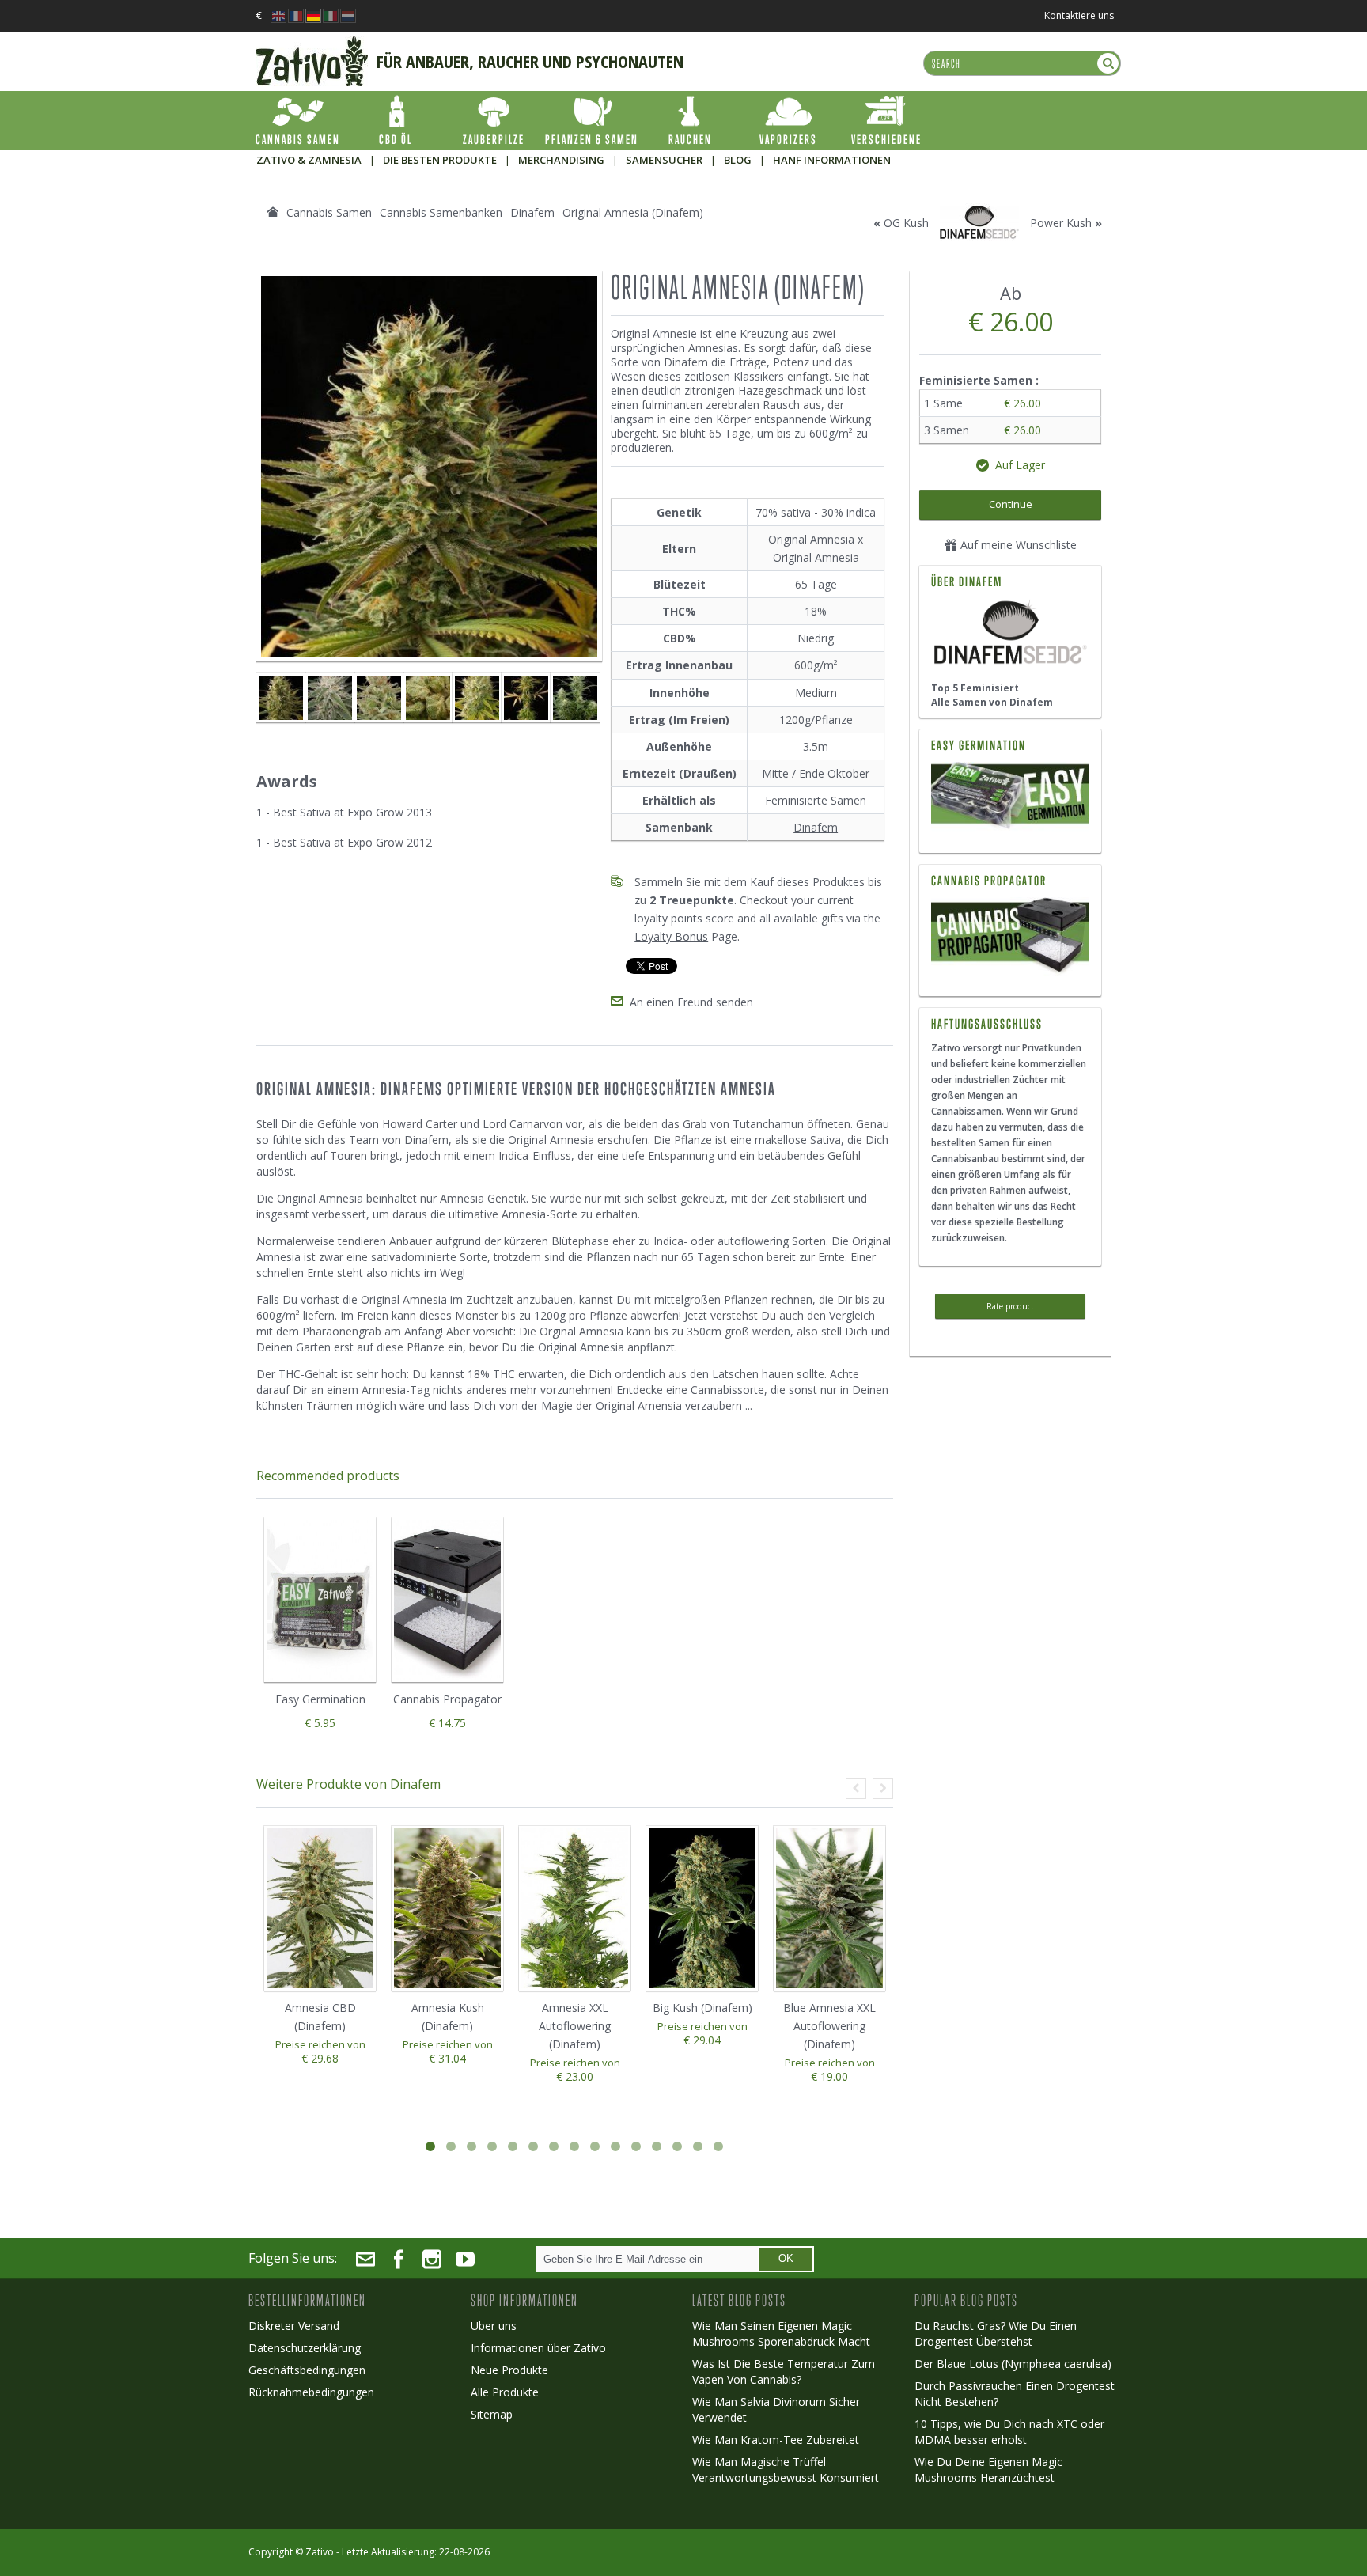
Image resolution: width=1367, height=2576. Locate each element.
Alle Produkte (505, 2392)
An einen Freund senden (691, 1002)
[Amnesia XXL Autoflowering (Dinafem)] (575, 1909)
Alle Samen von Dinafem (992, 702)
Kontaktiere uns (1079, 15)
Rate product (1010, 1306)
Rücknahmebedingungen (311, 2392)
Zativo (320, 2552)
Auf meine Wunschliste (1017, 545)
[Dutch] (348, 11)
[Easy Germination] (1010, 797)
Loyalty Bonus (671, 936)
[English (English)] (278, 11)
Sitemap (492, 2414)
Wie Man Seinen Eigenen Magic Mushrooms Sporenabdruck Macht (781, 2334)
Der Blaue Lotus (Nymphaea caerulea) (1013, 2364)
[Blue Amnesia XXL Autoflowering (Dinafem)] (829, 1909)
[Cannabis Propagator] (1010, 937)
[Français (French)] (296, 11)
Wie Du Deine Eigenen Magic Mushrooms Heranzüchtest (988, 2470)
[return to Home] (273, 212)
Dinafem (816, 827)
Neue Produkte (509, 2370)
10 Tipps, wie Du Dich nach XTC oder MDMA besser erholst (1009, 2432)
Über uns (494, 2326)
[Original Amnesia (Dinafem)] (281, 698)
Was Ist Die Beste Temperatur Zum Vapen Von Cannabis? (784, 2371)
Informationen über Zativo (538, 2348)
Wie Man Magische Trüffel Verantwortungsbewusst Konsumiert (786, 2470)
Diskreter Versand (294, 2326)
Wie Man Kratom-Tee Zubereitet (776, 2440)
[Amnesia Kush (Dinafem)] (575, 698)
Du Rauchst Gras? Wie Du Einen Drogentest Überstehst (996, 2334)
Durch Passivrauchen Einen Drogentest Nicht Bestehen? (1015, 2394)
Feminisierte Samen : (981, 380)
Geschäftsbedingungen (307, 2370)
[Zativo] (312, 44)
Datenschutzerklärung (305, 2348)
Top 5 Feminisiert (975, 688)
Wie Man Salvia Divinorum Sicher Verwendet (776, 2409)
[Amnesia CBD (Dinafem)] (320, 1909)
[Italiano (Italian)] (331, 11)
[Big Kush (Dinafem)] (702, 1909)
